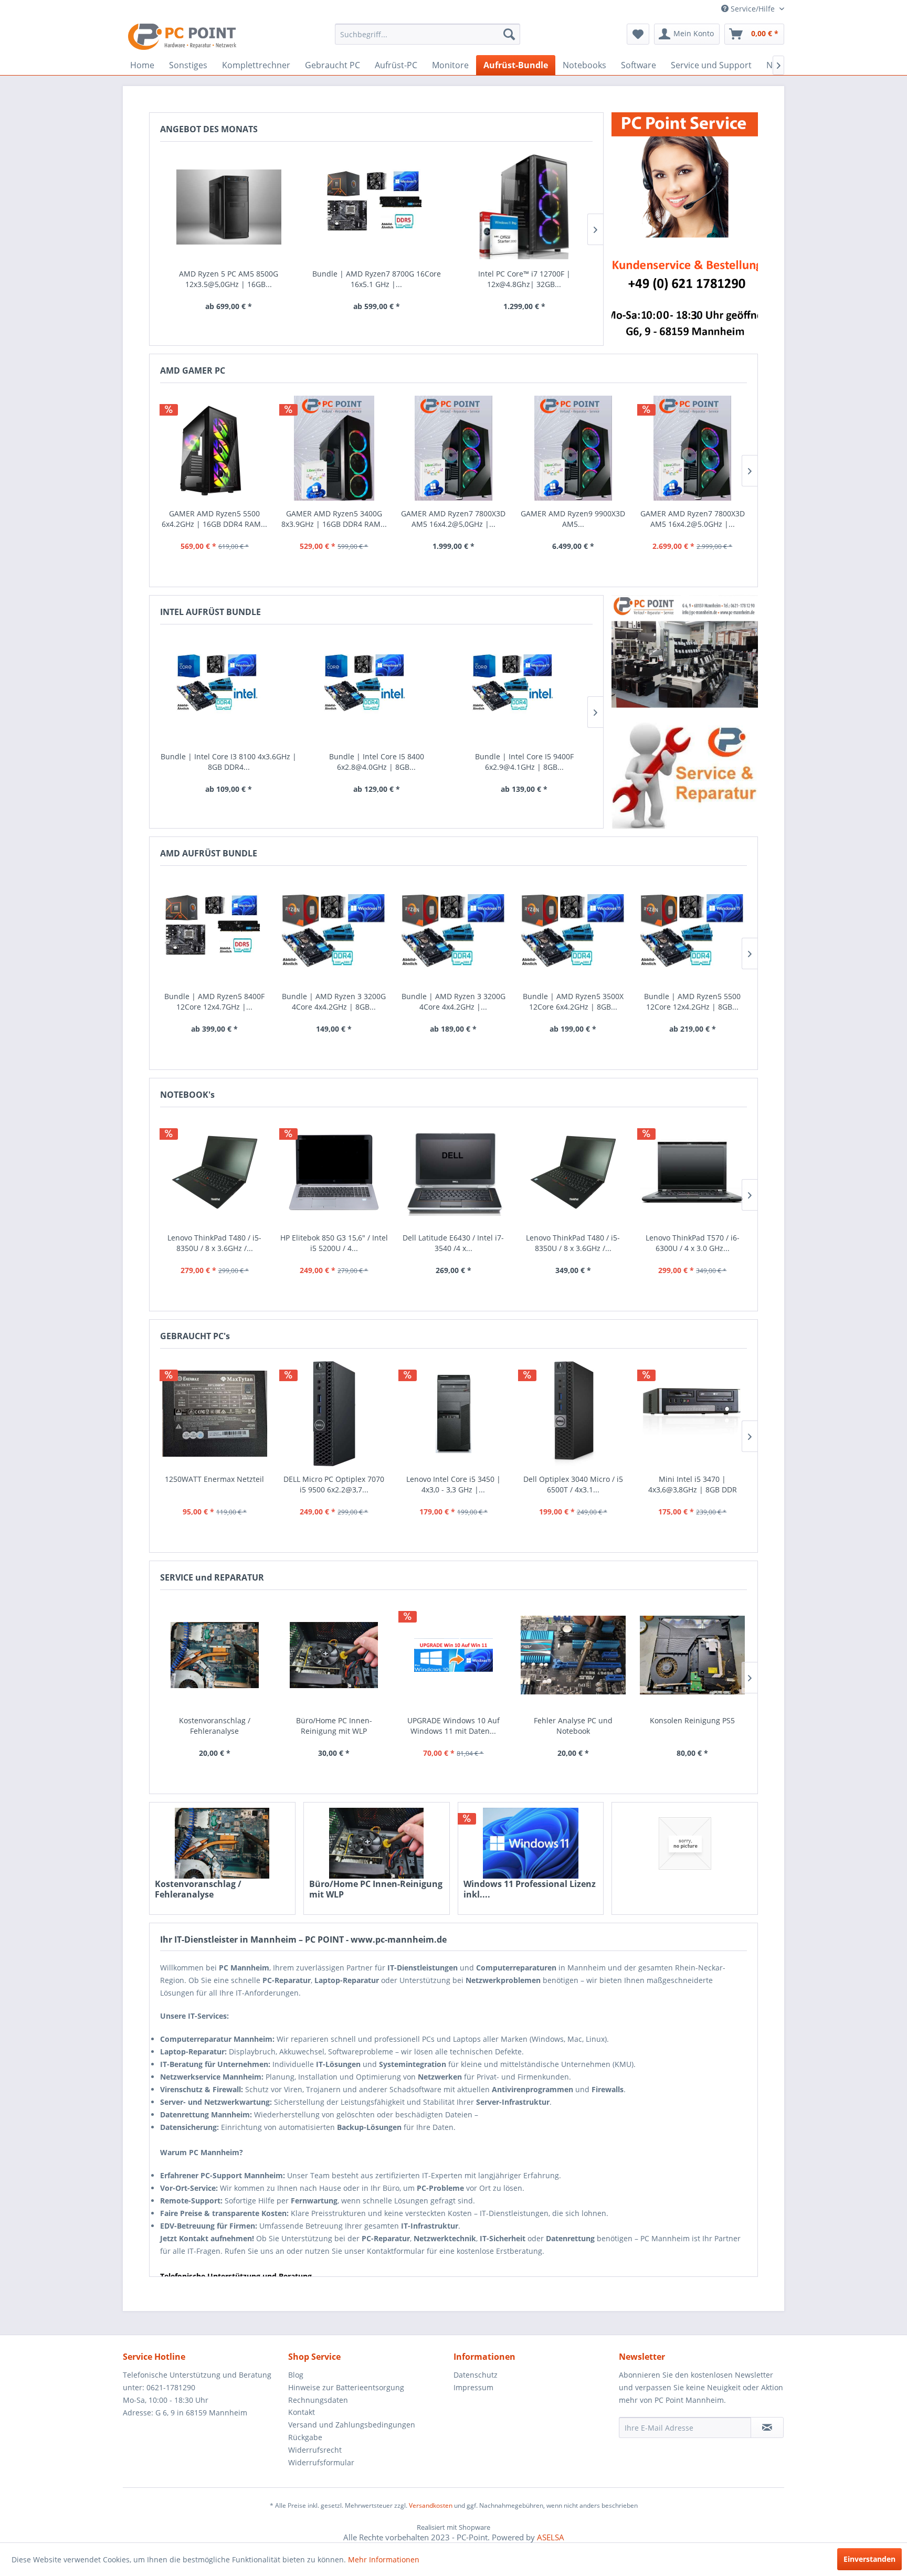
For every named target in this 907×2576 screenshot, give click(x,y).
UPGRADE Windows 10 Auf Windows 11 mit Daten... (454, 1726)
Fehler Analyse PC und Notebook (573, 1726)
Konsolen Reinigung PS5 (692, 1720)
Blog (296, 2375)
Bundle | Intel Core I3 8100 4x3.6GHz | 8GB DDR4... (229, 762)
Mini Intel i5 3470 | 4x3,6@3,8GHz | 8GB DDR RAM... (693, 1485)
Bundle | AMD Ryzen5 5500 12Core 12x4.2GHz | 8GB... (692, 1001)
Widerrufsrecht (315, 2450)
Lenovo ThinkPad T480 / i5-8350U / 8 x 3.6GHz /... (214, 1243)
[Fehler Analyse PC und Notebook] (573, 1655)
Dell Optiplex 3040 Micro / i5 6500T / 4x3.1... (573, 1484)
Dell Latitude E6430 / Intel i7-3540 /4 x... (453, 1243)
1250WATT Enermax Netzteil (214, 1479)
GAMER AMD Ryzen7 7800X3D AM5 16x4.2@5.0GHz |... (693, 519)
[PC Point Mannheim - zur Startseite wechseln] (182, 37)
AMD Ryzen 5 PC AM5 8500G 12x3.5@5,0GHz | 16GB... (229, 279)
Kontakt (302, 2412)
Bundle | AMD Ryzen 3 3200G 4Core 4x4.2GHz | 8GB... (334, 1001)
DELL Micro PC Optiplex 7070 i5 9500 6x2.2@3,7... (334, 1484)
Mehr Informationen (384, 2559)
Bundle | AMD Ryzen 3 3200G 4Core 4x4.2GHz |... (454, 1001)
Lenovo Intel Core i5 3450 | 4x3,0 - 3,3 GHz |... (454, 1484)
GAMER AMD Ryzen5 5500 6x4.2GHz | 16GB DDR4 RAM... (214, 519)
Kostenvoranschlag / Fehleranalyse (198, 1889)
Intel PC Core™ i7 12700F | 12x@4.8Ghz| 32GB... (524, 279)
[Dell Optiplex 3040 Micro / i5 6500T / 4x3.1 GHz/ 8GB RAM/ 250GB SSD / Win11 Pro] (573, 1414)
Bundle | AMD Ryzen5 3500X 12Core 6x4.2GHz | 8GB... (573, 1001)
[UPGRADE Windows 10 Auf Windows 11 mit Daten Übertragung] (454, 1655)
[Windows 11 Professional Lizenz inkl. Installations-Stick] (531, 1843)
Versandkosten (431, 2505)
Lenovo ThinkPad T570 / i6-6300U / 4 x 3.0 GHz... (693, 1243)
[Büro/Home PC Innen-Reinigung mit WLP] (377, 1843)
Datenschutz (476, 2375)
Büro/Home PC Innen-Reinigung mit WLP (376, 1889)
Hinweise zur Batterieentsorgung (346, 2387)
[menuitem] (428, 34)
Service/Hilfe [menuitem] (753, 9)
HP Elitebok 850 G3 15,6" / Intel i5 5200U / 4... (334, 1243)
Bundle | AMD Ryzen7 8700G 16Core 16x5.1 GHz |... (377, 279)
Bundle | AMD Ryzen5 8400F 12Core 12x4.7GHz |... (214, 1001)
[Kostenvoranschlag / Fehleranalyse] (222, 1843)
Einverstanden (869, 2559)
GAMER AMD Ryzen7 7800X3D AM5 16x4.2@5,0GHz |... (453, 519)
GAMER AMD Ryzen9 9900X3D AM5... (573, 519)
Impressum (473, 2387)
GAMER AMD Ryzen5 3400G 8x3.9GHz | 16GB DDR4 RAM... (334, 519)
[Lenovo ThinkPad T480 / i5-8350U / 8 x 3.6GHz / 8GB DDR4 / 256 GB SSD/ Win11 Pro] (215, 1173)
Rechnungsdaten (318, 2400)
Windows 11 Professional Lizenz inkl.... (530, 1889)
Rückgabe (305, 2437)
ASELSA (551, 2537)
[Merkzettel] (638, 34)
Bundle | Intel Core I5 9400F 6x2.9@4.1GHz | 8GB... (524, 762)
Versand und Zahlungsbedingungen (352, 2425)
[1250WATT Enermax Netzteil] (215, 1414)
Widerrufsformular (321, 2462)
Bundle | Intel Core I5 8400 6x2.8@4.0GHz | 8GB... (377, 762)
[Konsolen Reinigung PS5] (692, 1655)
